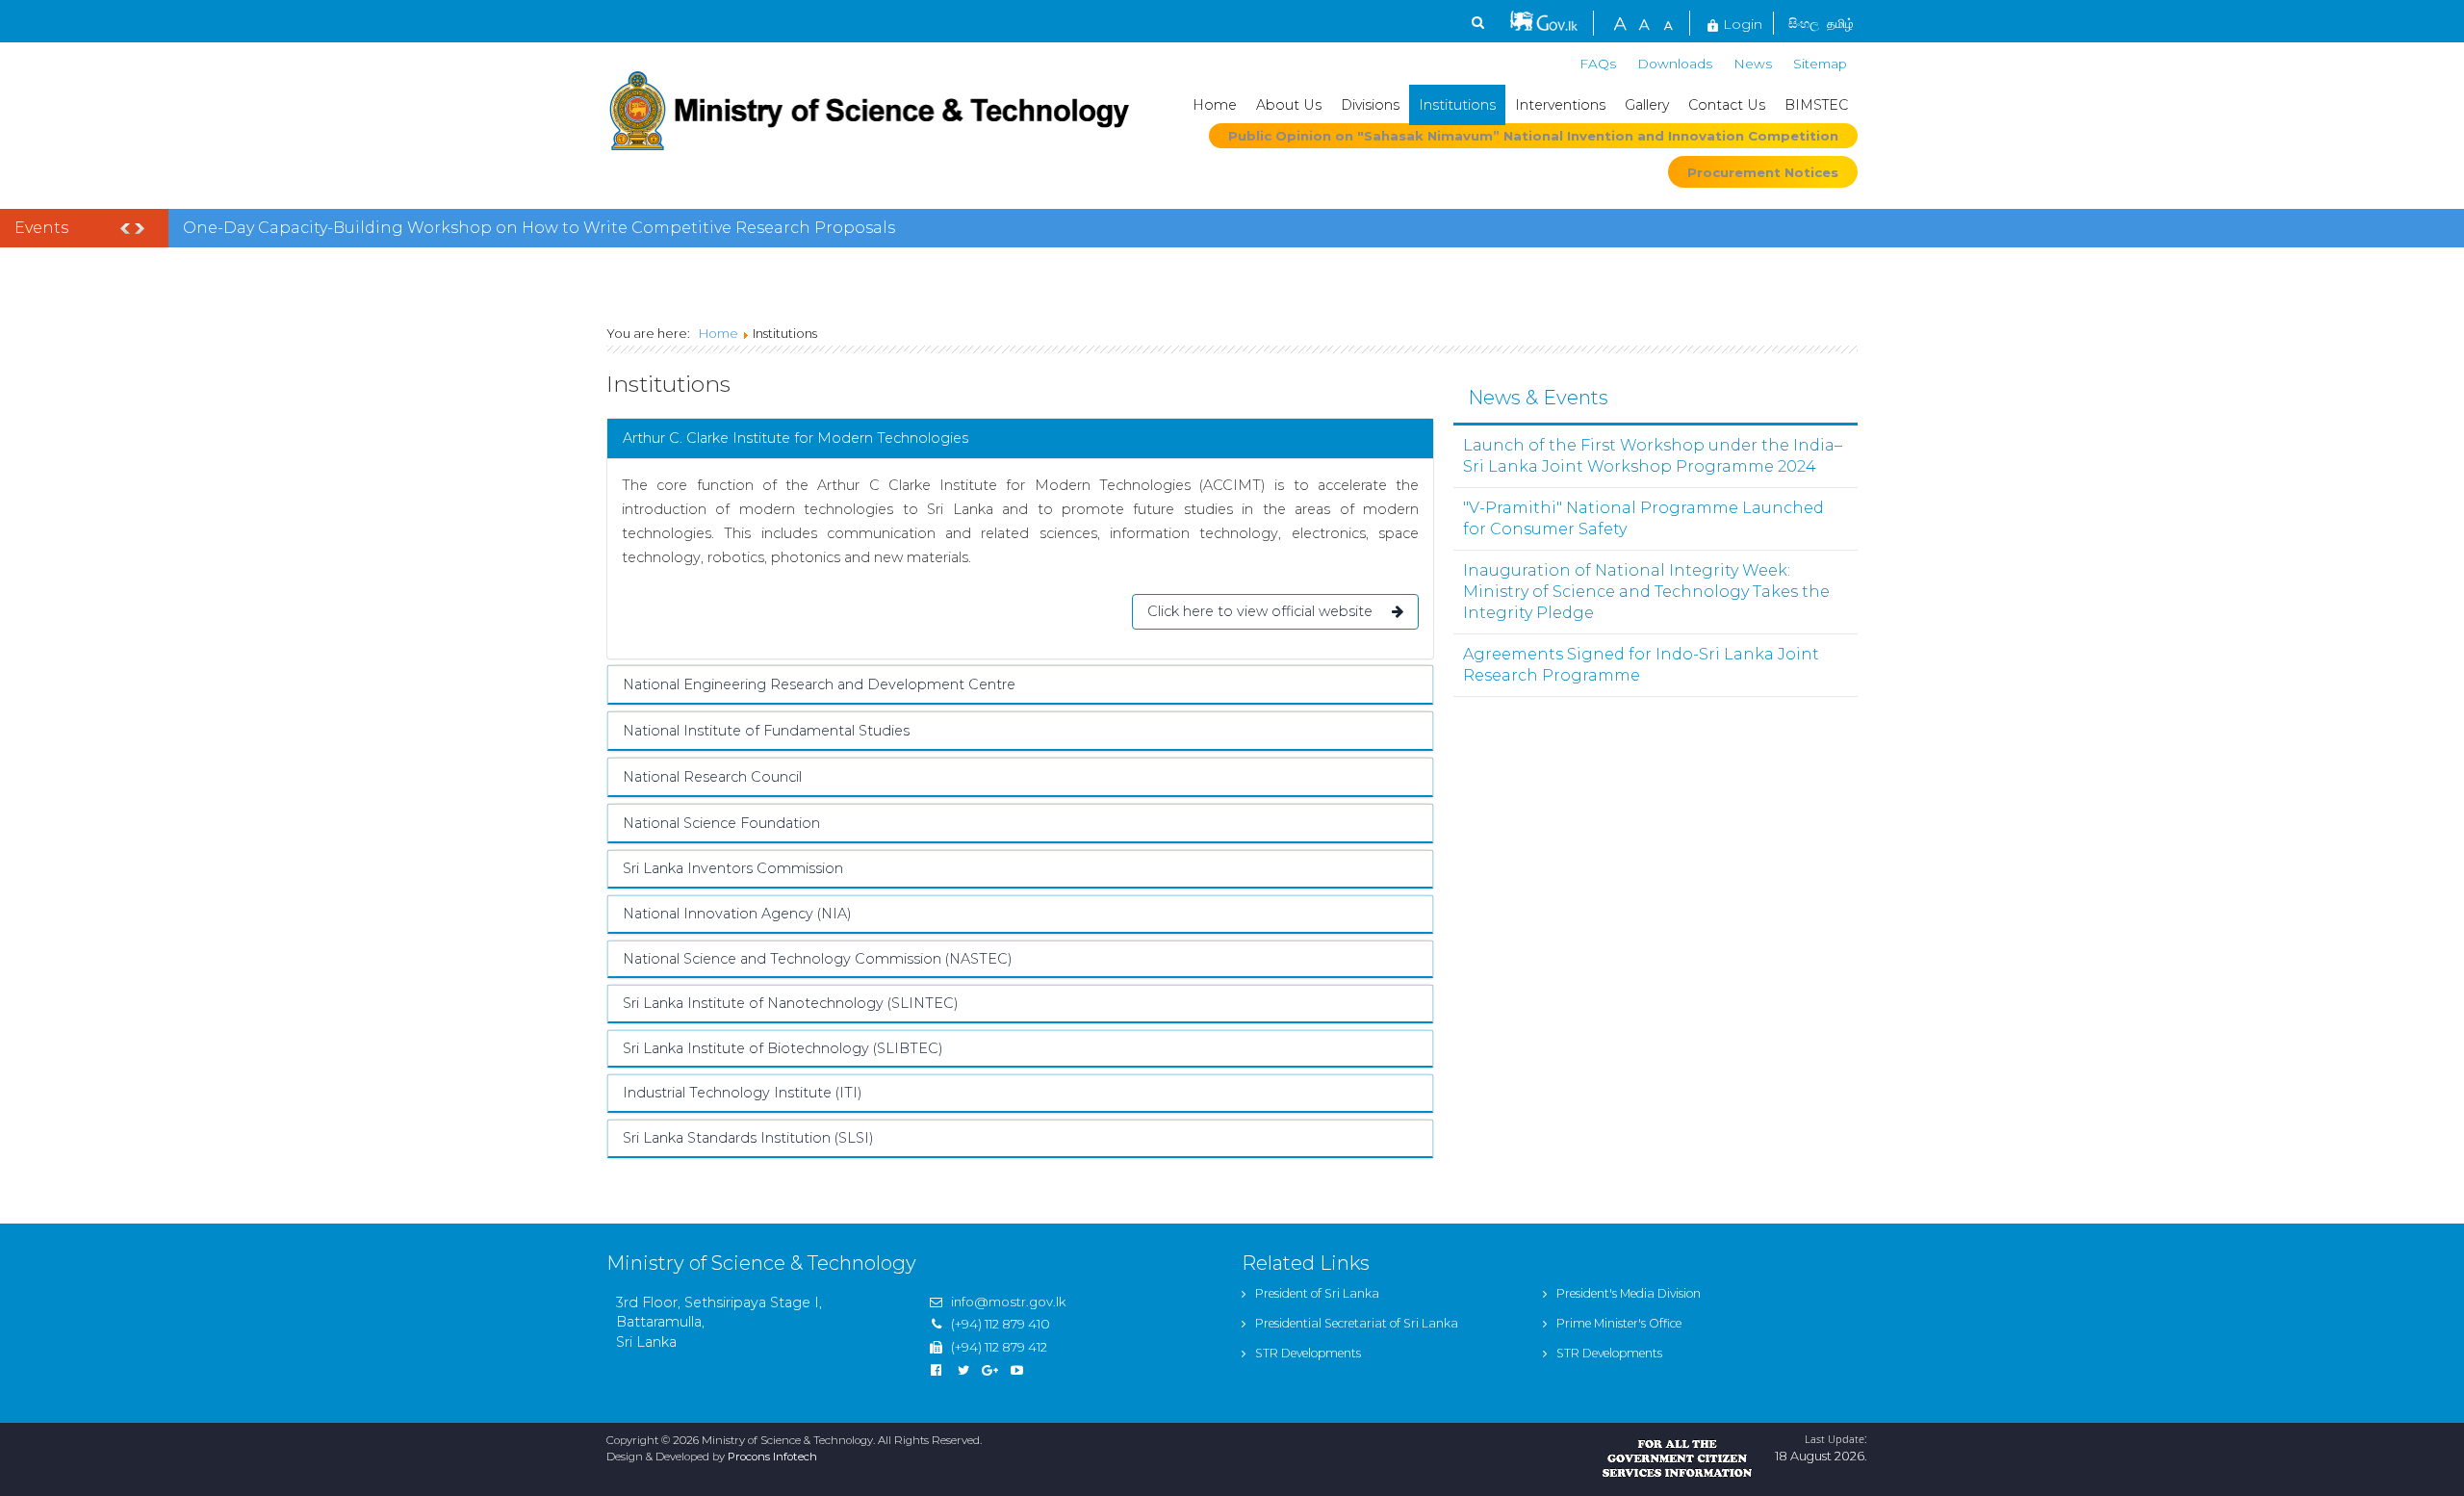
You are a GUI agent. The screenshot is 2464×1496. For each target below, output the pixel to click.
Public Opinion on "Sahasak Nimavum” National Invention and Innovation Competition (1533, 136)
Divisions (1370, 105)
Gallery (1647, 105)
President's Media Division (1629, 1293)
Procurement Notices (1763, 172)
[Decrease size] (1668, 22)
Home (1215, 105)
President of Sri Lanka (1317, 1293)
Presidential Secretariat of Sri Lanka (1357, 1323)
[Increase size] (1620, 22)
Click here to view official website (1260, 611)
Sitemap (1820, 64)
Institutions (1457, 105)
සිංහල (1804, 23)
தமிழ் (1840, 23)
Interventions (1560, 105)
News (1753, 64)
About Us (1289, 105)
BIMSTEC (1816, 105)
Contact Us (1727, 105)
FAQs (1598, 64)
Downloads (1675, 64)
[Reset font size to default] (1644, 22)
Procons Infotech (772, 1457)
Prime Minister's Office (1619, 1323)
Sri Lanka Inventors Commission (733, 868)
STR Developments (1308, 1353)
